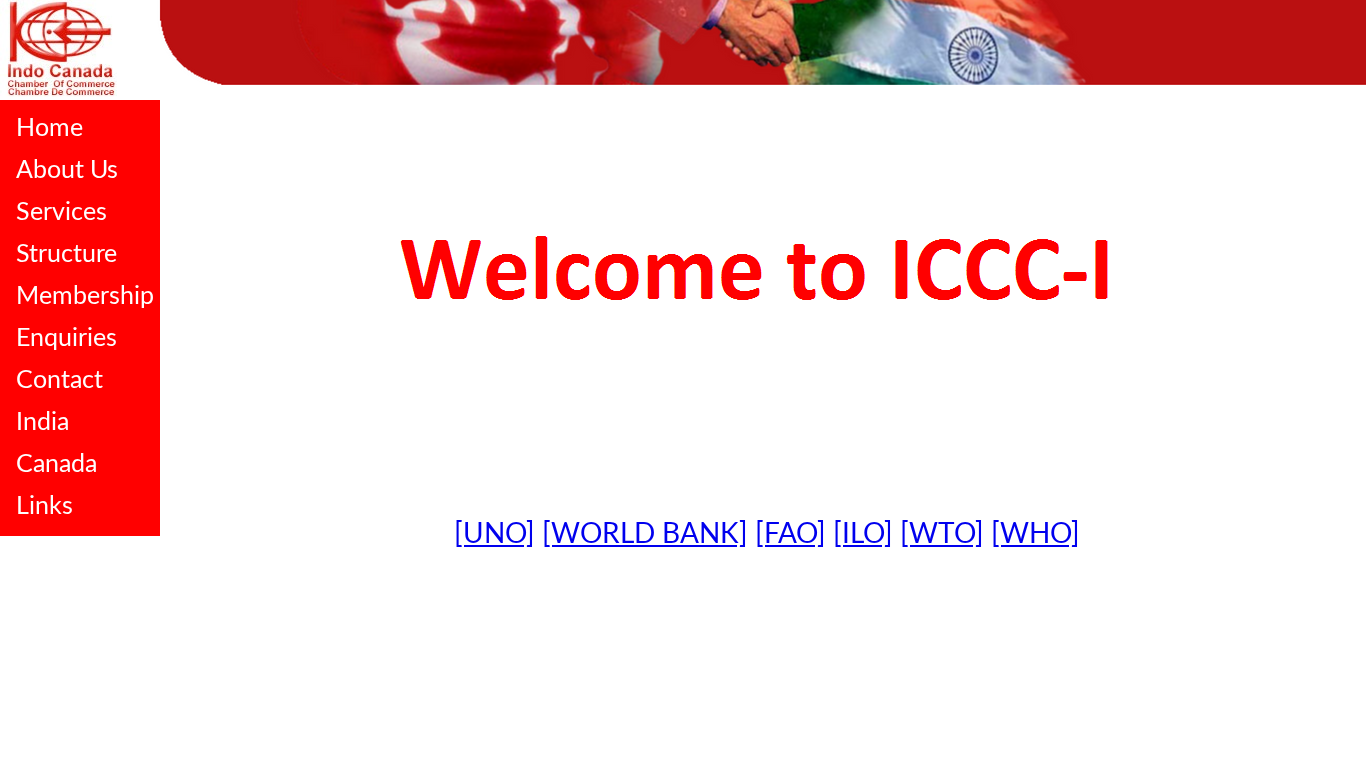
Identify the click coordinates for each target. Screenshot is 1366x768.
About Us (67, 170)
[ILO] (863, 534)
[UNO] (494, 534)
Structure (66, 254)
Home (49, 128)
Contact (59, 380)
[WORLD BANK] (645, 534)
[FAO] (790, 534)
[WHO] (1035, 534)
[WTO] (942, 534)
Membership (85, 296)
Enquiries (66, 338)
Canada (56, 464)
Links (44, 506)
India (42, 422)
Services (61, 212)
